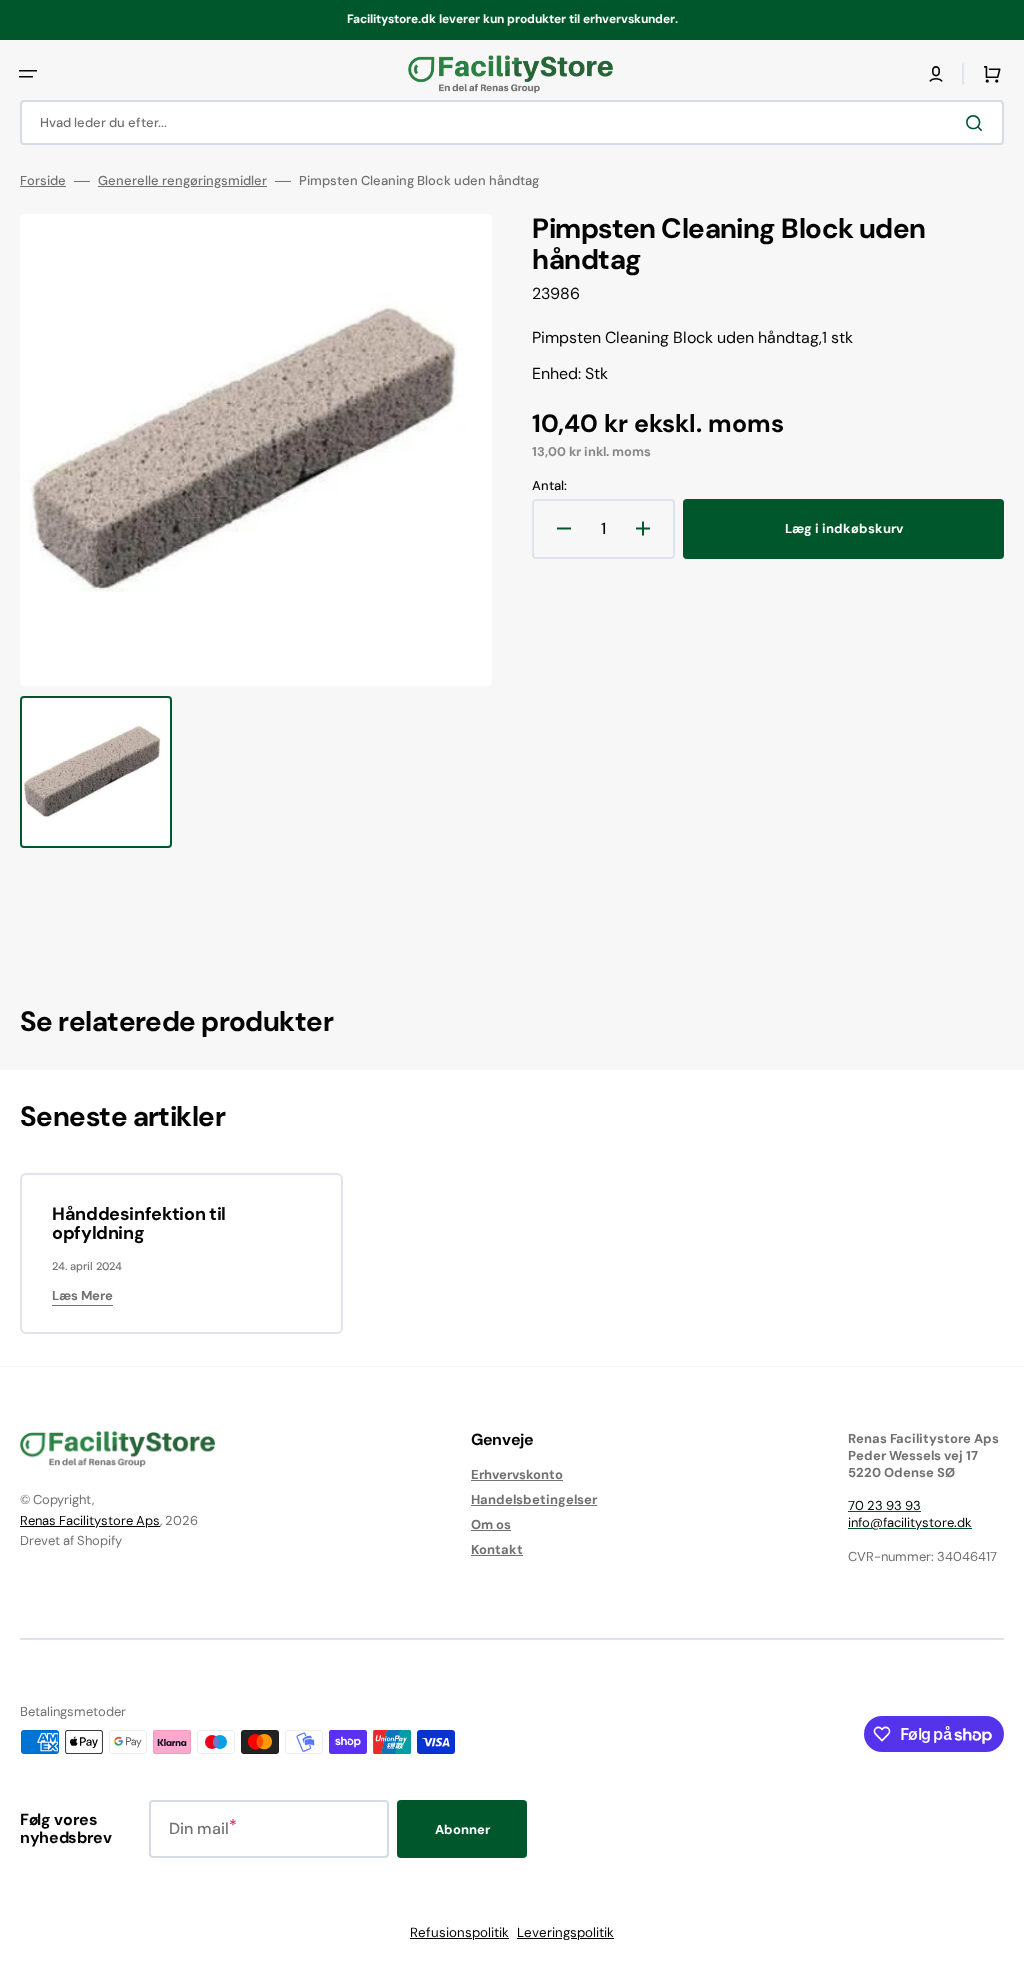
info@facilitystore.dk (910, 1522)
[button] (28, 74)
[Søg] (978, 123)
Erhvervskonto (517, 1475)
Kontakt (497, 1549)
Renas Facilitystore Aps (90, 1520)
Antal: (549, 486)
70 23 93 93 (884, 1505)
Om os (491, 1524)
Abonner (462, 1829)
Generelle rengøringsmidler (182, 181)
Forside (43, 181)
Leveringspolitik (565, 1932)
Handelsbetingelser (534, 1499)
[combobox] (512, 122)
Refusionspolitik (459, 1932)
